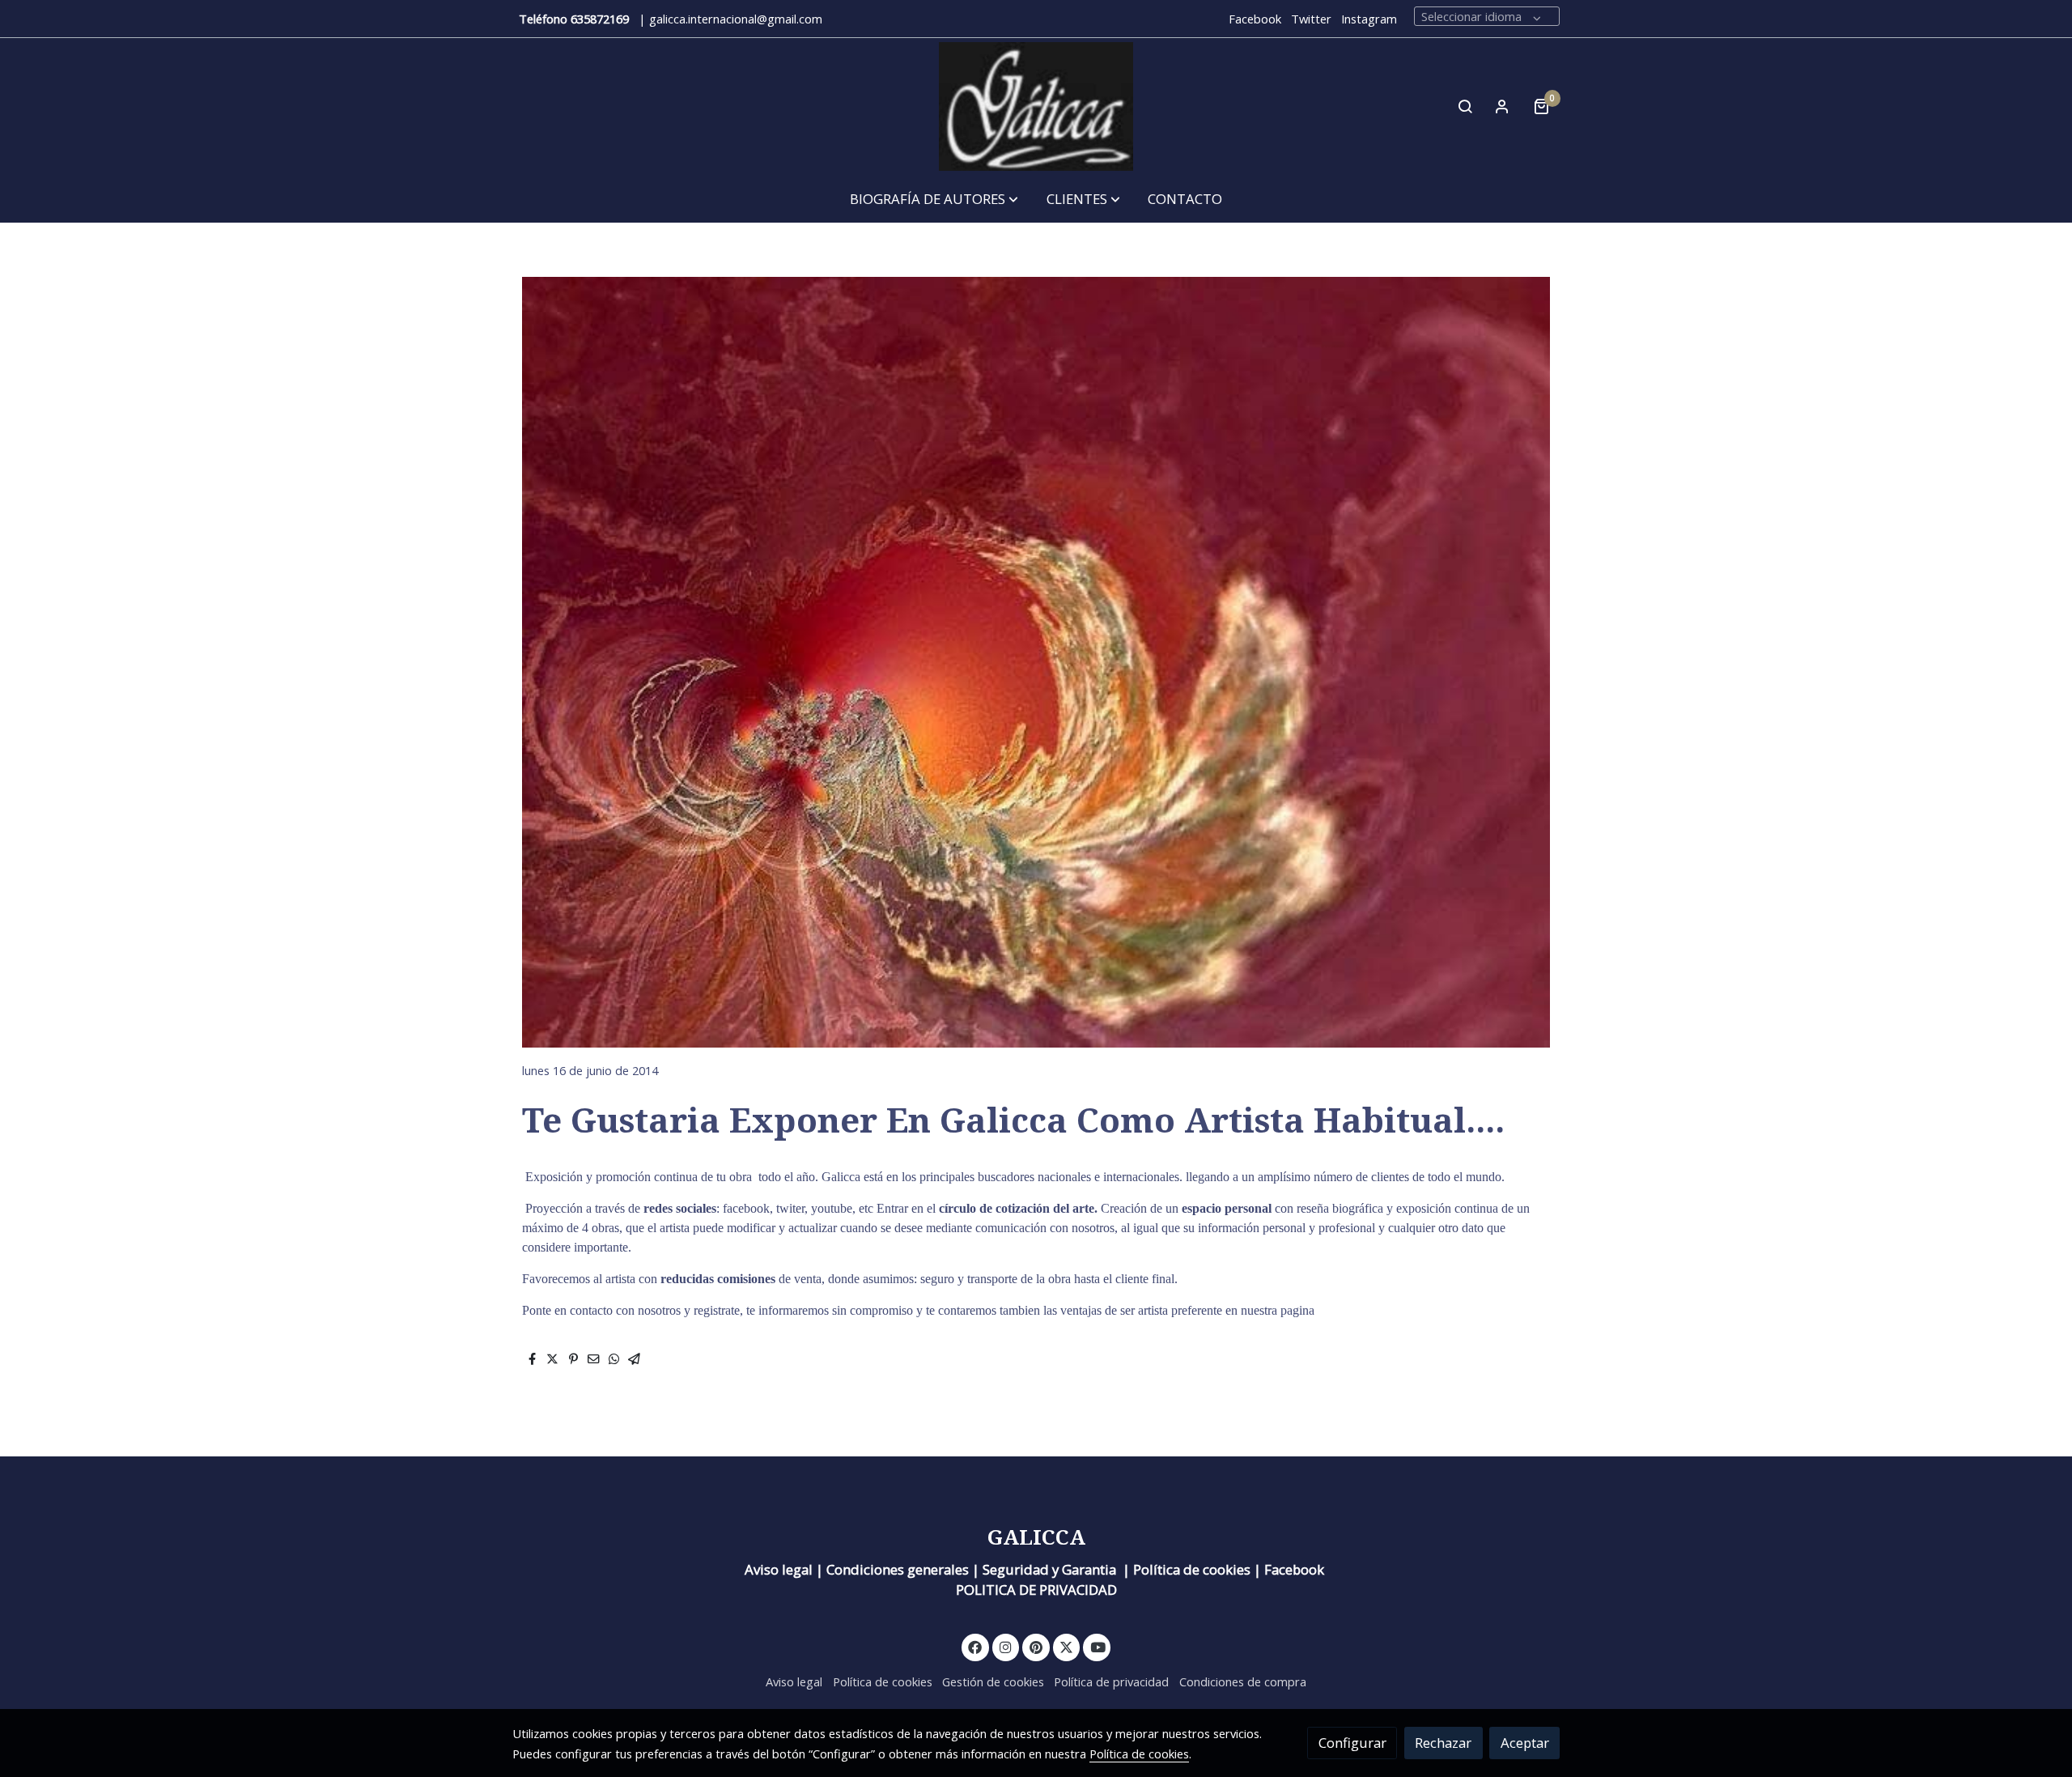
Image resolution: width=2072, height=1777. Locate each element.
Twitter (1311, 19)
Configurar (1352, 1743)
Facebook (1255, 19)
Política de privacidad (1111, 1681)
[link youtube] (1098, 1646)
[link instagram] (1006, 1646)
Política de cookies (883, 1681)
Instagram (1369, 19)
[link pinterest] (1036, 1646)
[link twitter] (1067, 1646)
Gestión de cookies (993, 1681)
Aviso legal (794, 1681)
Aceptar (1525, 1743)
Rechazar (1443, 1743)
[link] (1036, 106)
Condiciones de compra (1243, 1681)
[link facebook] (975, 1646)
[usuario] (1502, 106)
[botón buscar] (1465, 106)
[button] (934, 199)
